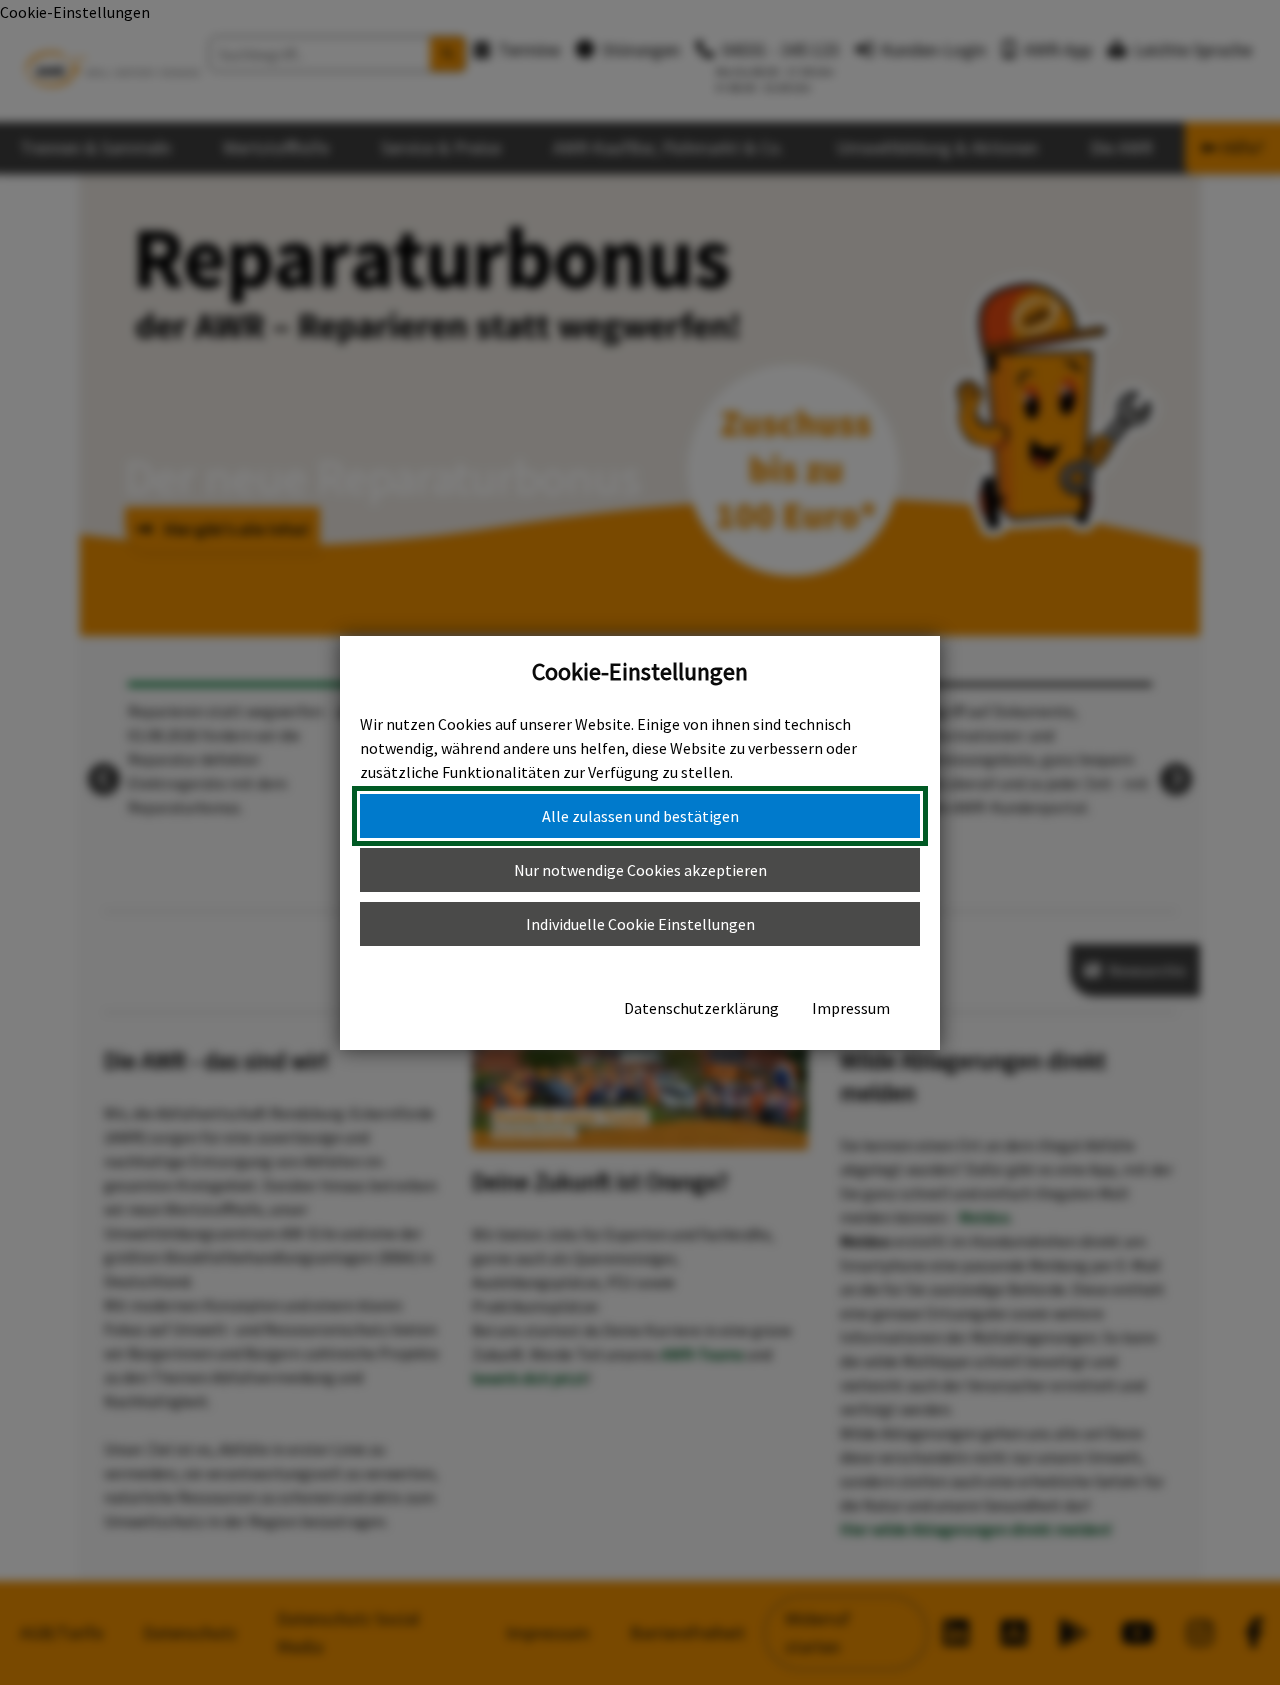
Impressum (851, 1008)
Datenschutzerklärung (701, 1008)
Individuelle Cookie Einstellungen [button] (640, 924)
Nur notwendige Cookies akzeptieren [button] (640, 870)
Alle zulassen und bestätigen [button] (640, 816)
